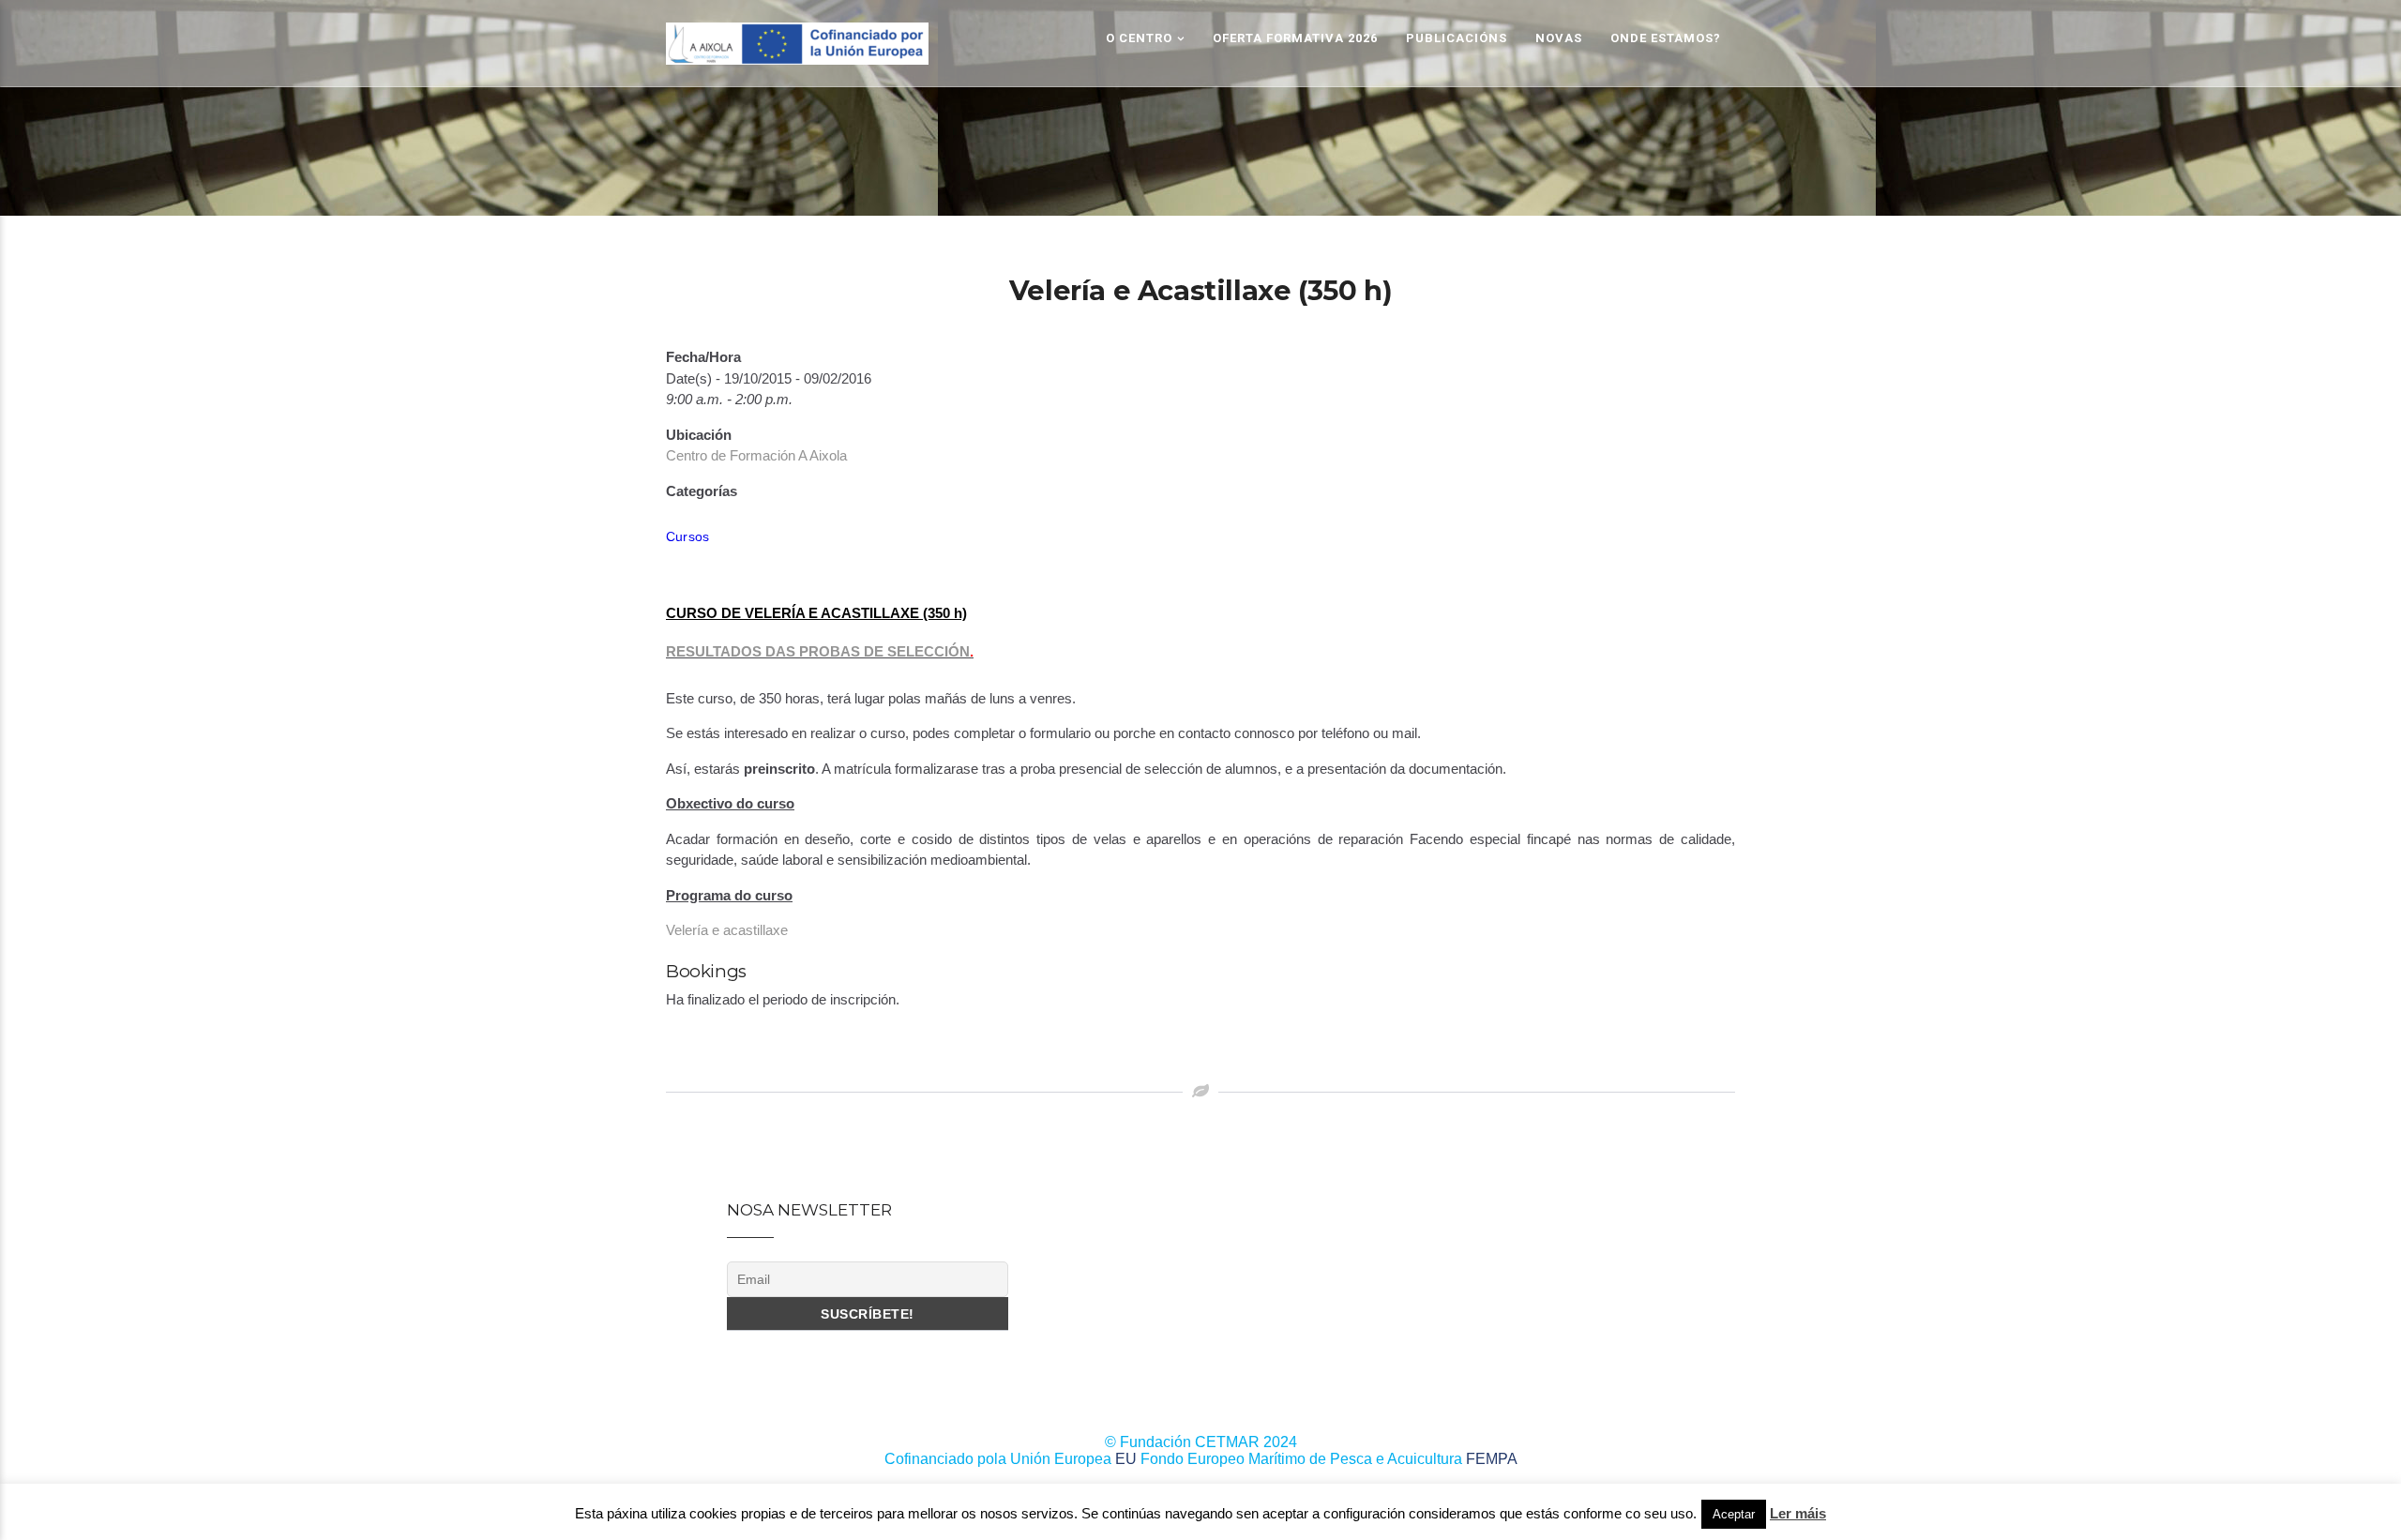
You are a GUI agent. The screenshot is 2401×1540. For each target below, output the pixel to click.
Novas (1559, 38)
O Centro (1139, 38)
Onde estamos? (1666, 38)
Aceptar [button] (1734, 1514)
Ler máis (1798, 1513)
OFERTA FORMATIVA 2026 (1295, 38)
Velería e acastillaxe (727, 930)
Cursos (687, 536)
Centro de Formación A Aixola (756, 455)
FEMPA (1492, 1459)
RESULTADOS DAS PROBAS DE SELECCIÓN (818, 651)
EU (1126, 1459)
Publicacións (1457, 38)
